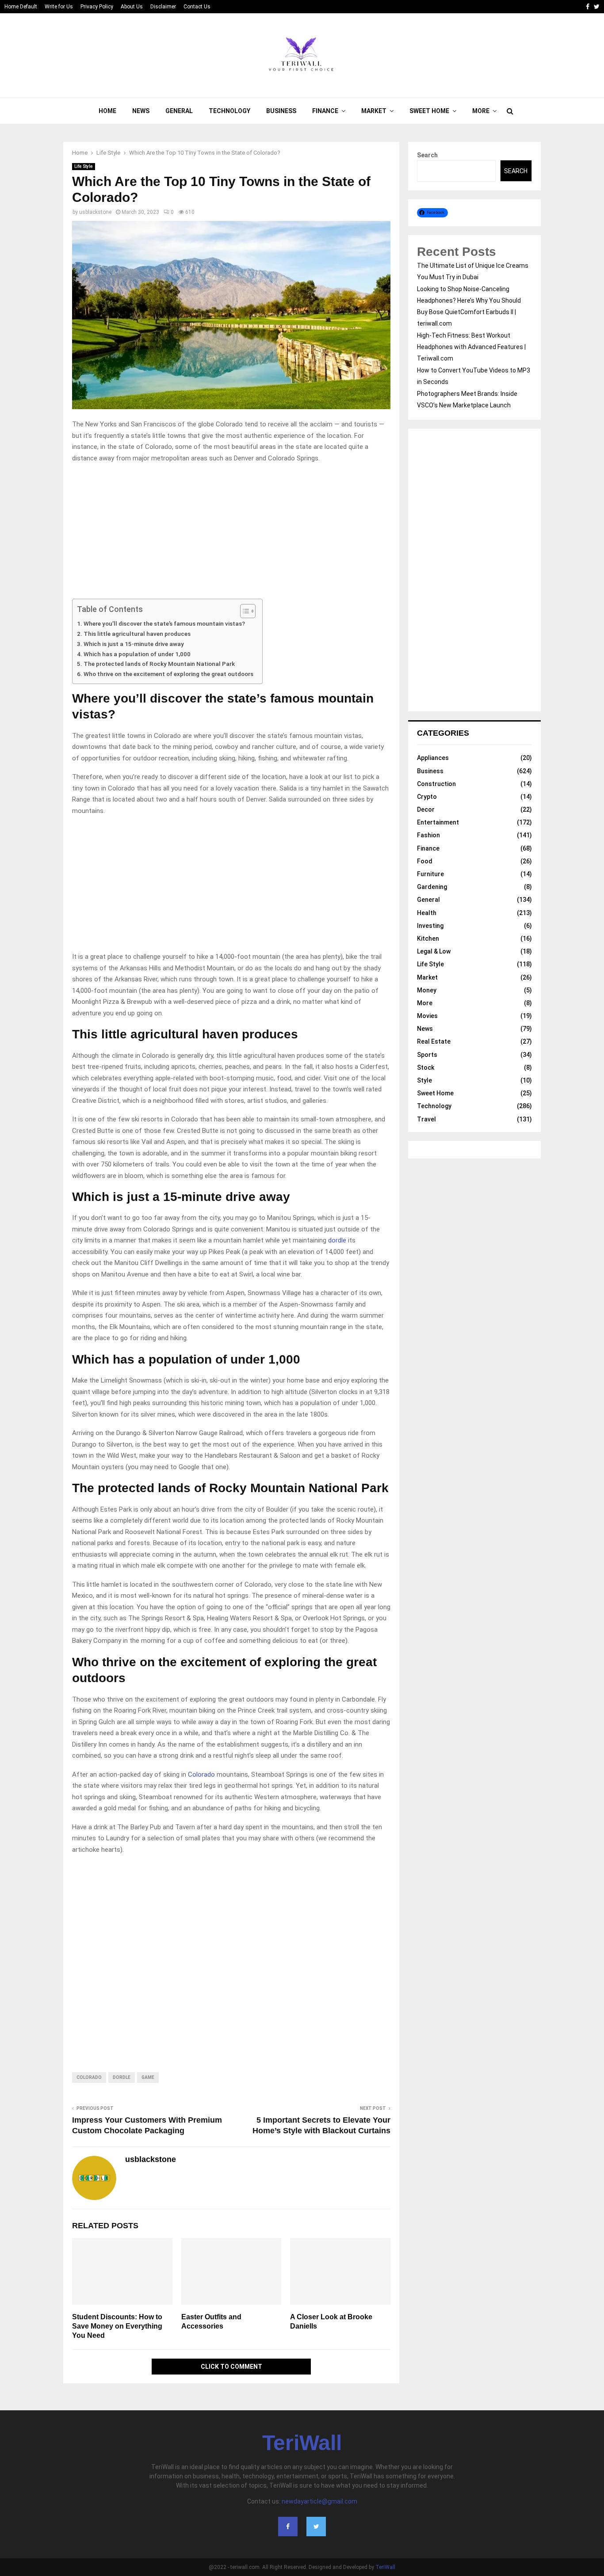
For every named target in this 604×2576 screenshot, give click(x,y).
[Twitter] (316, 2527)
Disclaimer (163, 7)
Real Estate (434, 1041)
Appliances (433, 758)
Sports (427, 1055)
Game (148, 2077)
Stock (426, 1068)
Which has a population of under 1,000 (137, 654)
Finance (325, 111)
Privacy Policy (97, 7)
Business (281, 111)
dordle (337, 1240)
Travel (426, 1119)
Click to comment (231, 2367)
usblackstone (95, 212)
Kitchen (428, 938)
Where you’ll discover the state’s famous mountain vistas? (164, 623)
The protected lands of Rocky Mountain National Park (159, 664)
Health (427, 913)
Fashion (428, 835)
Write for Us (59, 7)
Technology (229, 111)
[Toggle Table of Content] (243, 611)
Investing (430, 926)
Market (374, 111)
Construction (436, 784)
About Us (132, 7)
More (481, 111)
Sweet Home (429, 111)
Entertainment (438, 822)
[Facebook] (288, 2527)
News (141, 111)
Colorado (201, 1774)
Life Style (84, 166)
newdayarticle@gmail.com (319, 2501)
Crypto (427, 797)
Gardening (432, 887)
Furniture (430, 874)
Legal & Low (434, 951)
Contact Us (197, 7)
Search (427, 155)
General (179, 111)
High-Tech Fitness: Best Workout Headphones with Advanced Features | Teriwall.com (471, 347)
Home (107, 111)
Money (427, 990)
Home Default (21, 7)
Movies (427, 1016)
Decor (426, 809)
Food (425, 861)
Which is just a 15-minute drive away (134, 644)
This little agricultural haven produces (137, 634)
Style (424, 1080)
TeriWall (302, 2443)
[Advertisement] (231, 533)
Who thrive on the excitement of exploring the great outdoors (168, 674)
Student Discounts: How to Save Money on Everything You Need (117, 2326)
